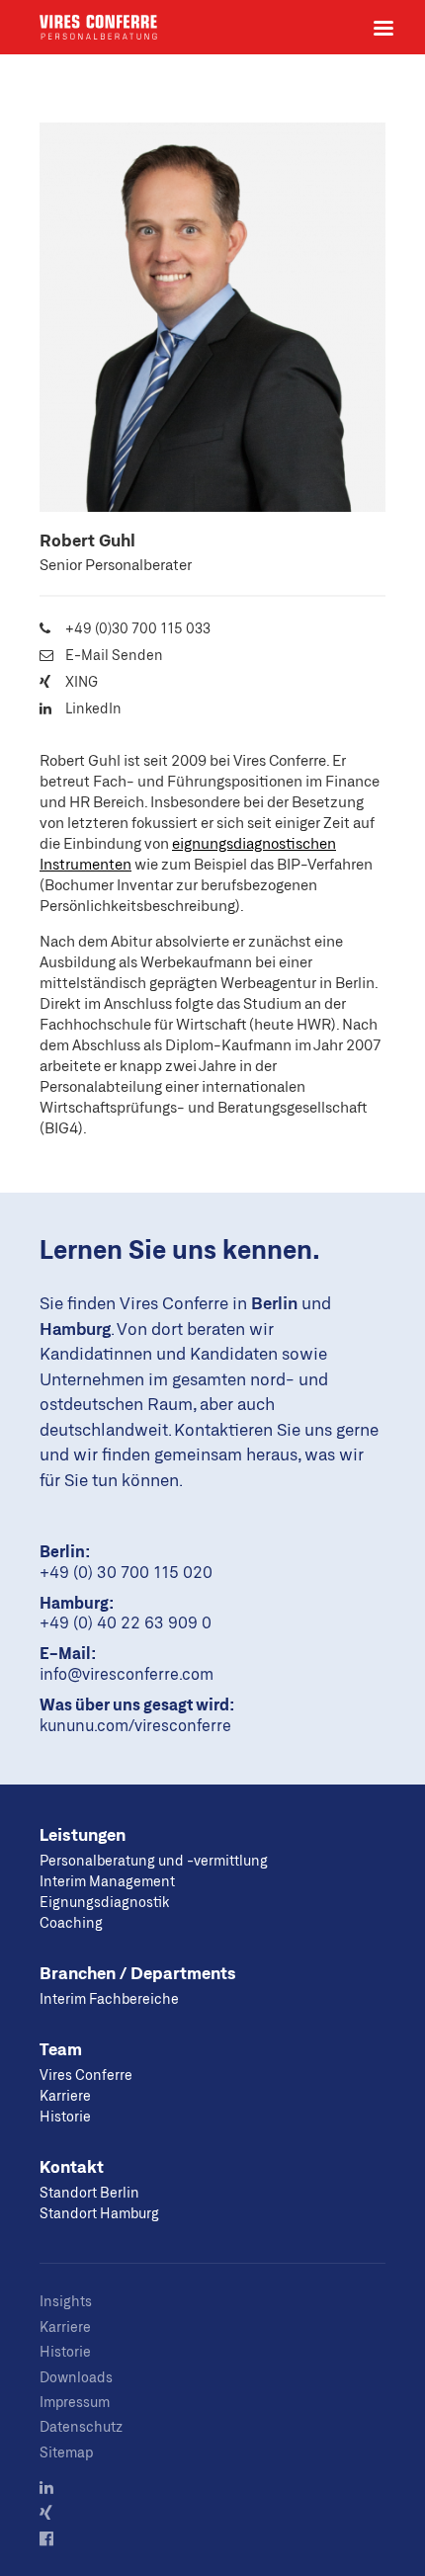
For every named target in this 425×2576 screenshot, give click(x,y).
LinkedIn (93, 708)
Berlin (274, 1302)
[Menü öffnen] (383, 28)
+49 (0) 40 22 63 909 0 (126, 1622)
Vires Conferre (99, 27)
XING (82, 681)
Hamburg (75, 1328)
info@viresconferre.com (127, 1673)
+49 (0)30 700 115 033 (138, 628)
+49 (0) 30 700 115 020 (126, 1572)
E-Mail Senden (114, 655)
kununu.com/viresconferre (135, 1725)
